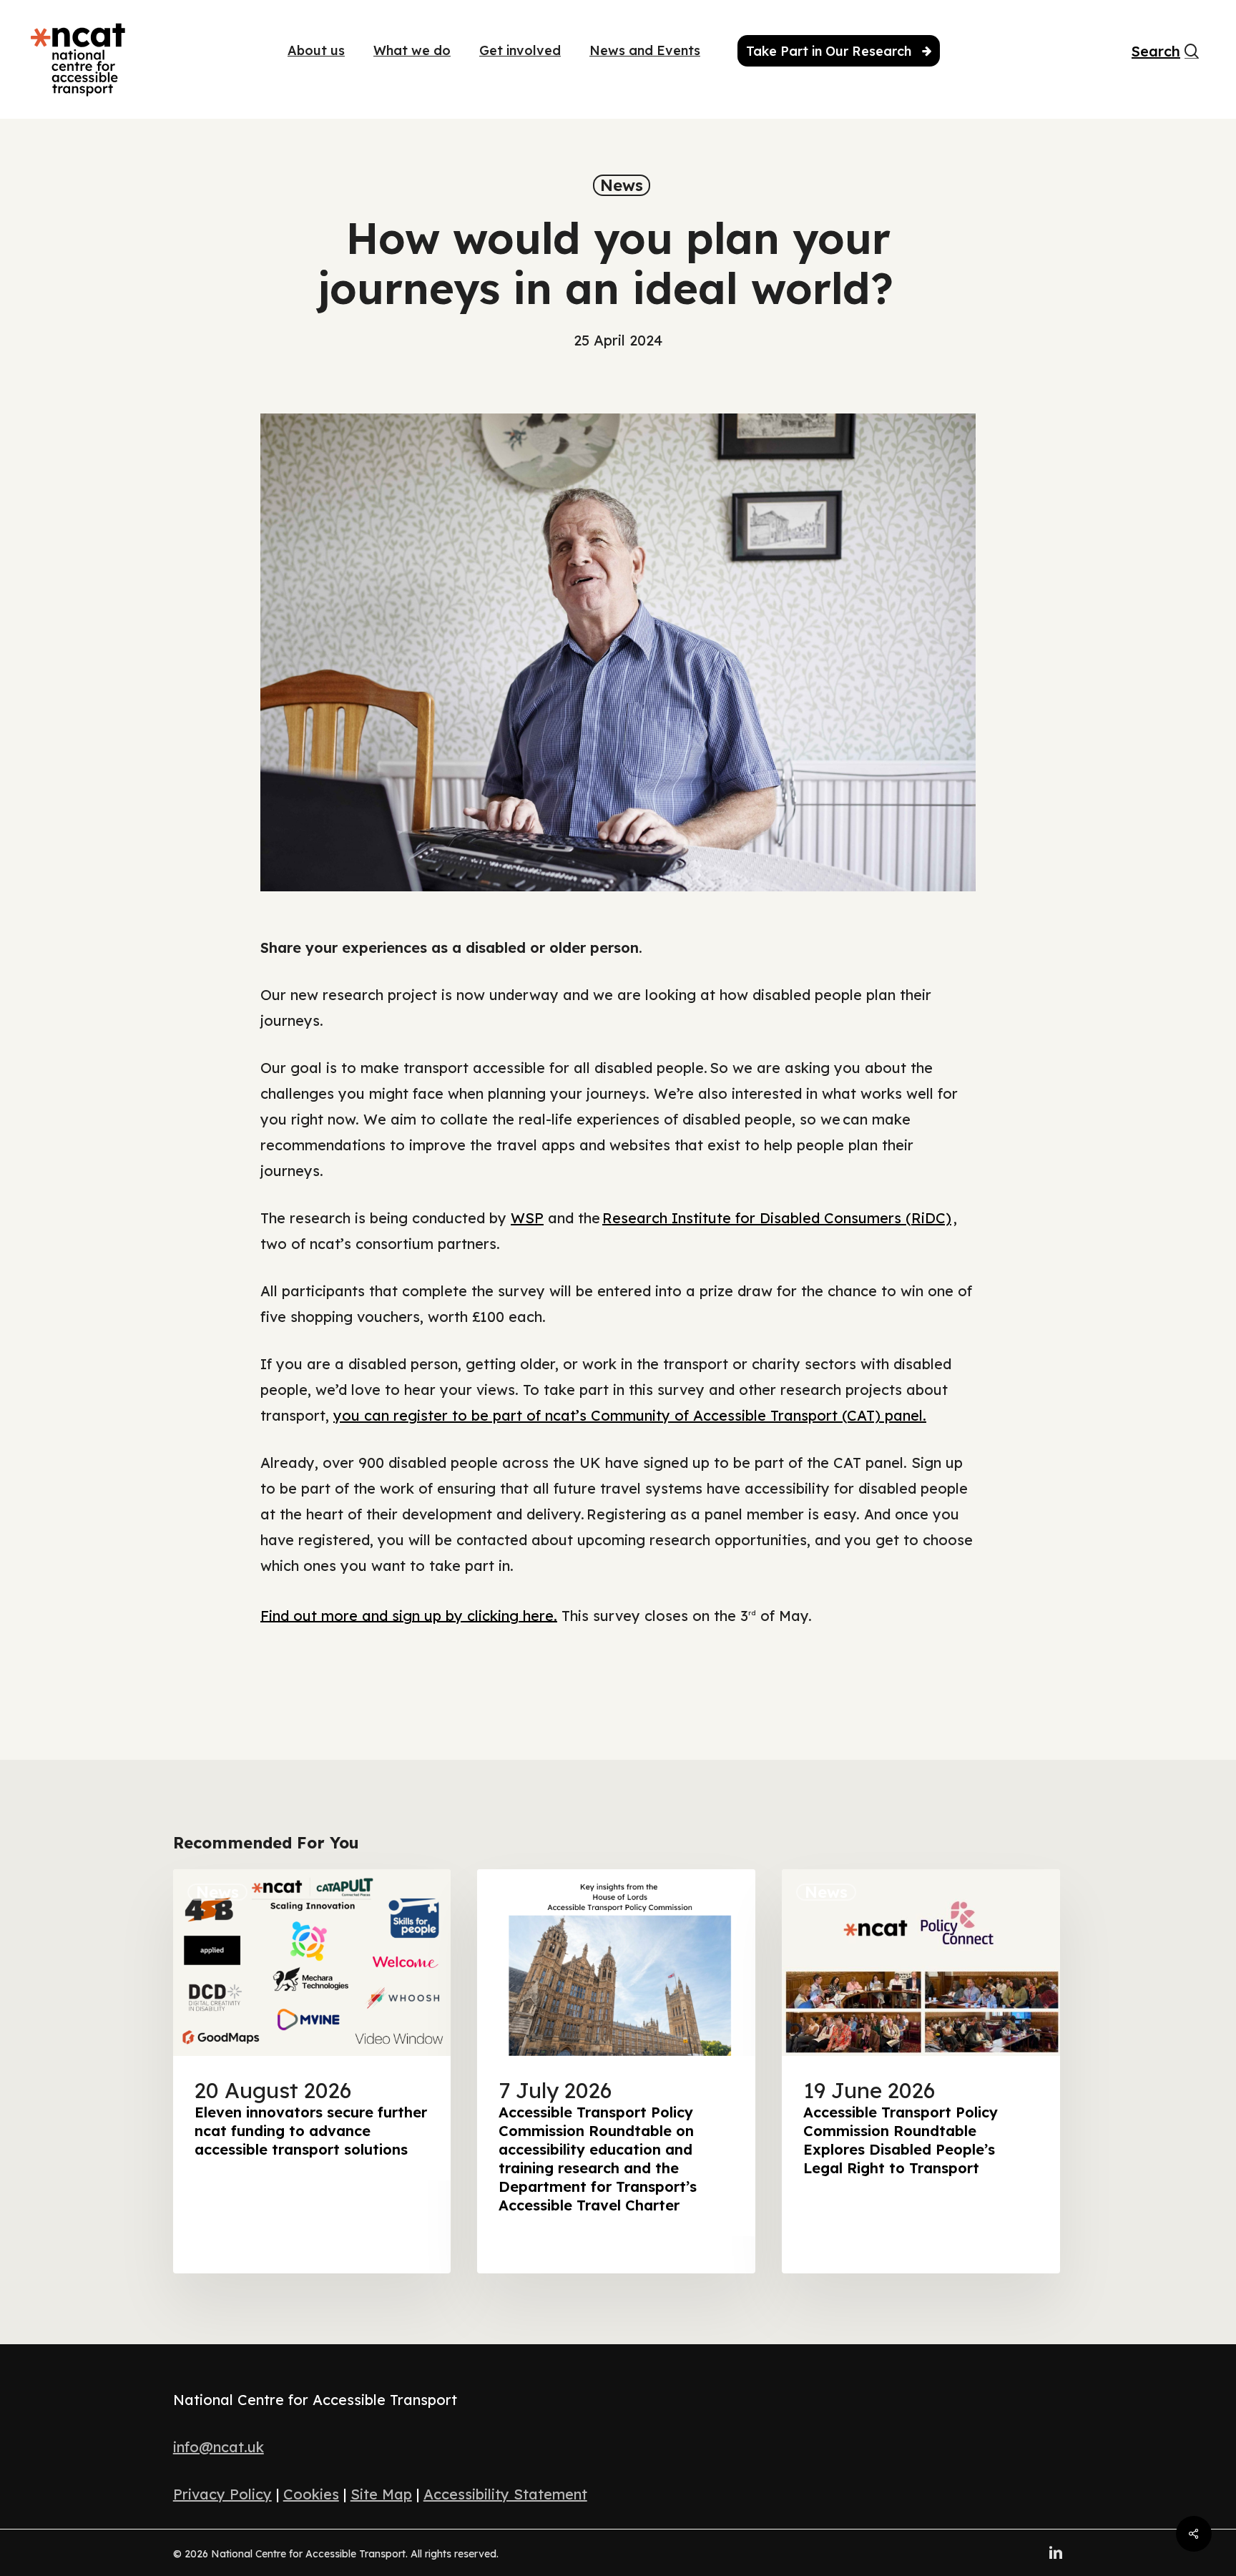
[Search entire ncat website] (1192, 59)
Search (1147, 52)
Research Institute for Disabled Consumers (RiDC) (777, 1218)
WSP (527, 1218)
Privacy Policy (222, 2494)
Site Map (381, 2494)
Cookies (311, 2494)
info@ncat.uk (219, 2447)
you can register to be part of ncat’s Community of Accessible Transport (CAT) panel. (630, 1415)
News (622, 185)
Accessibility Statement (505, 2494)
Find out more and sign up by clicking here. (409, 1615)
